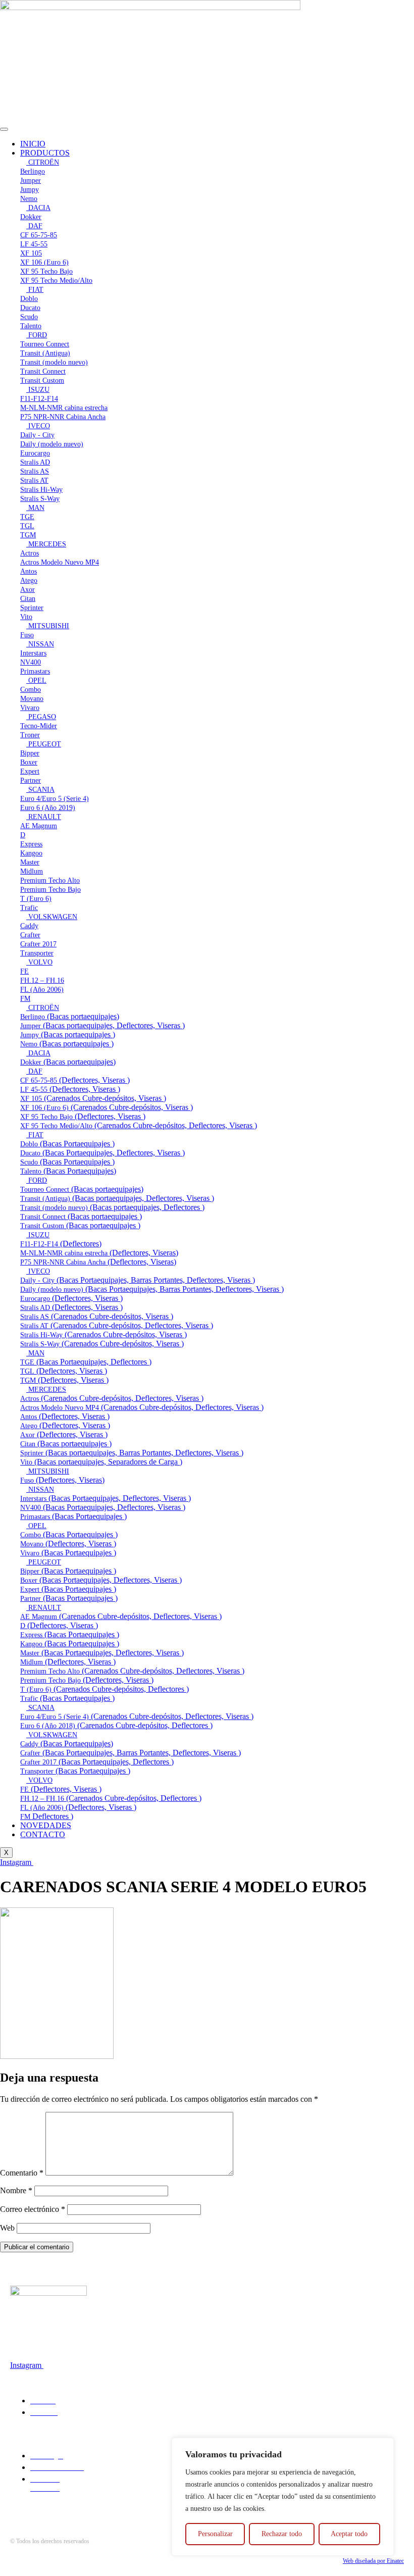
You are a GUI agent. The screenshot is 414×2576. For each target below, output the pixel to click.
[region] (283, 2497)
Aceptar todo (349, 2534)
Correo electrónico (33, 2209)
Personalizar (215, 2534)
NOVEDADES (46, 1825)
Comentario (22, 2173)
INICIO (33, 144)
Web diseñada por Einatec (373, 2561)
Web (7, 2228)
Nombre (16, 2190)
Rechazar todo (282, 2534)
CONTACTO (43, 1834)
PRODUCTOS (45, 153)
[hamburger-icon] (4, 129)
